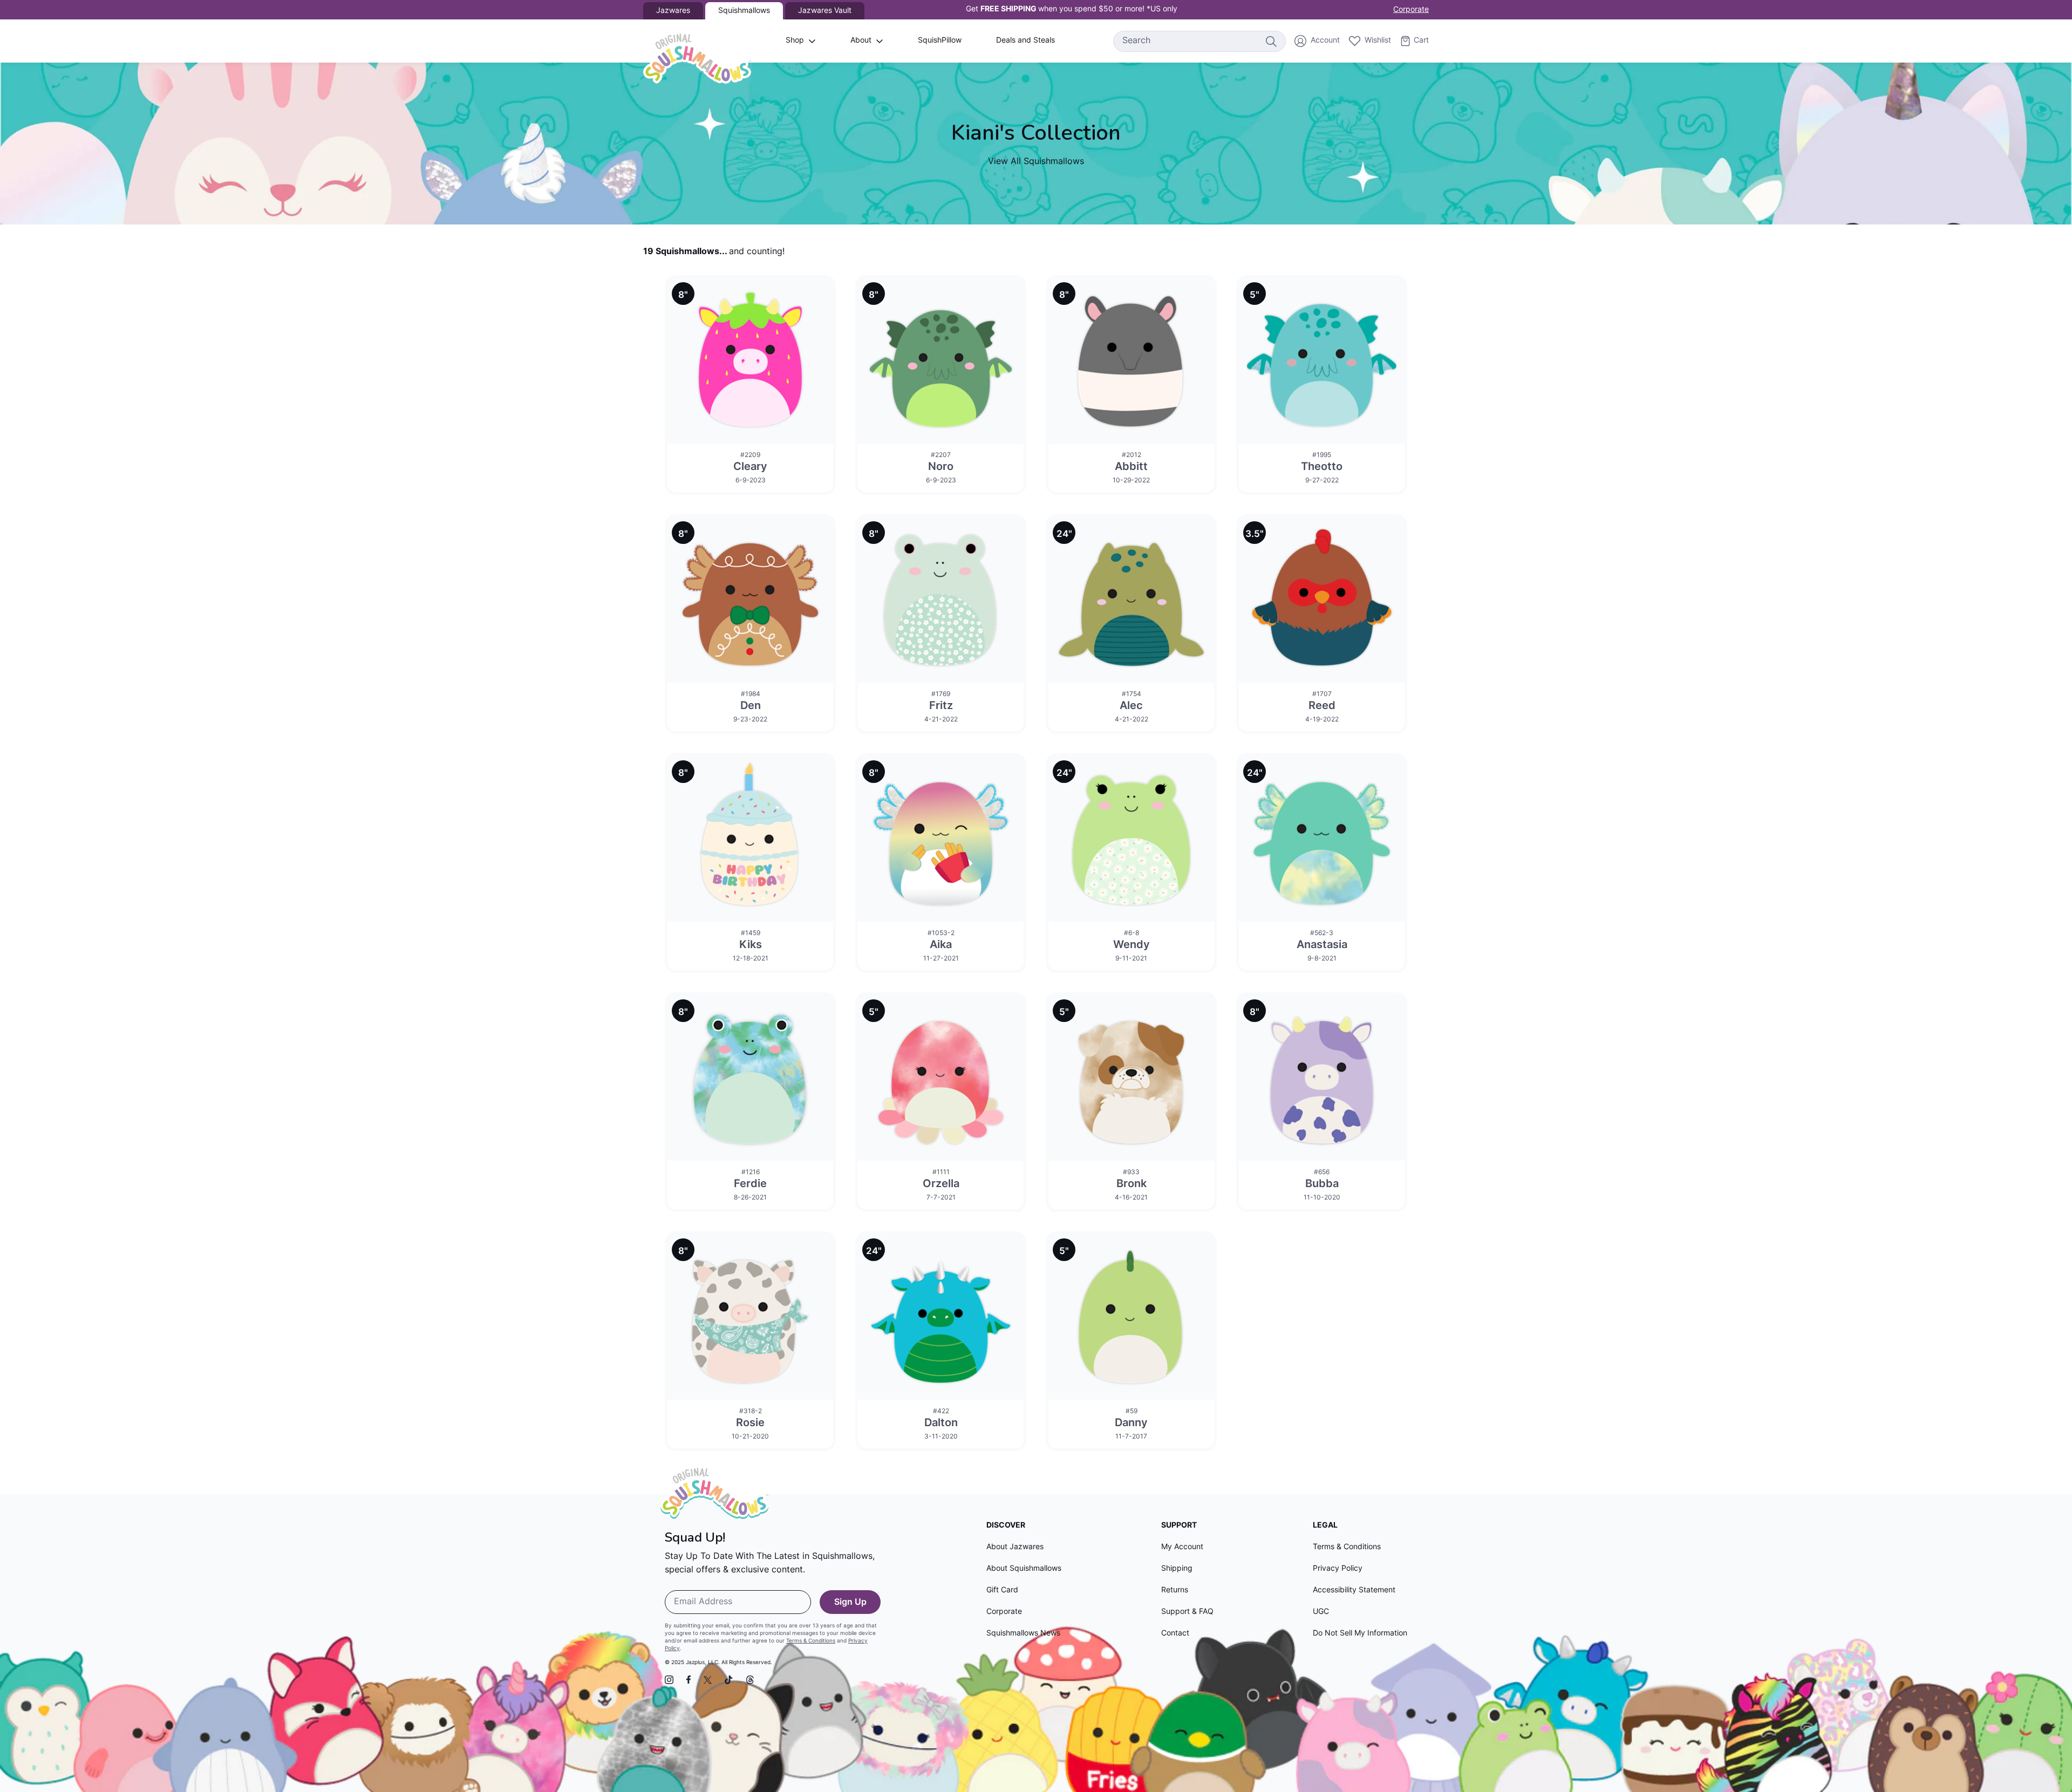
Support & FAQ (1187, 1612)
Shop (795, 41)
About (861, 41)
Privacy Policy (1338, 1569)
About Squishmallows (1024, 1569)
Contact (1175, 1634)
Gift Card (1002, 1590)
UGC (1321, 1612)
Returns (1175, 1590)
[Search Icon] (1271, 41)
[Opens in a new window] (669, 1680)
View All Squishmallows (1036, 162)
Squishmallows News (1023, 1634)
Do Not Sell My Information (1360, 1634)
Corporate (1411, 10)
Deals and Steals (1025, 41)
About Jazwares (1015, 1547)
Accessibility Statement (1354, 1590)
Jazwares (673, 11)
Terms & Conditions (811, 1641)
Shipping (1177, 1569)
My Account (1182, 1547)
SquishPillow (940, 41)
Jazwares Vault (825, 11)
